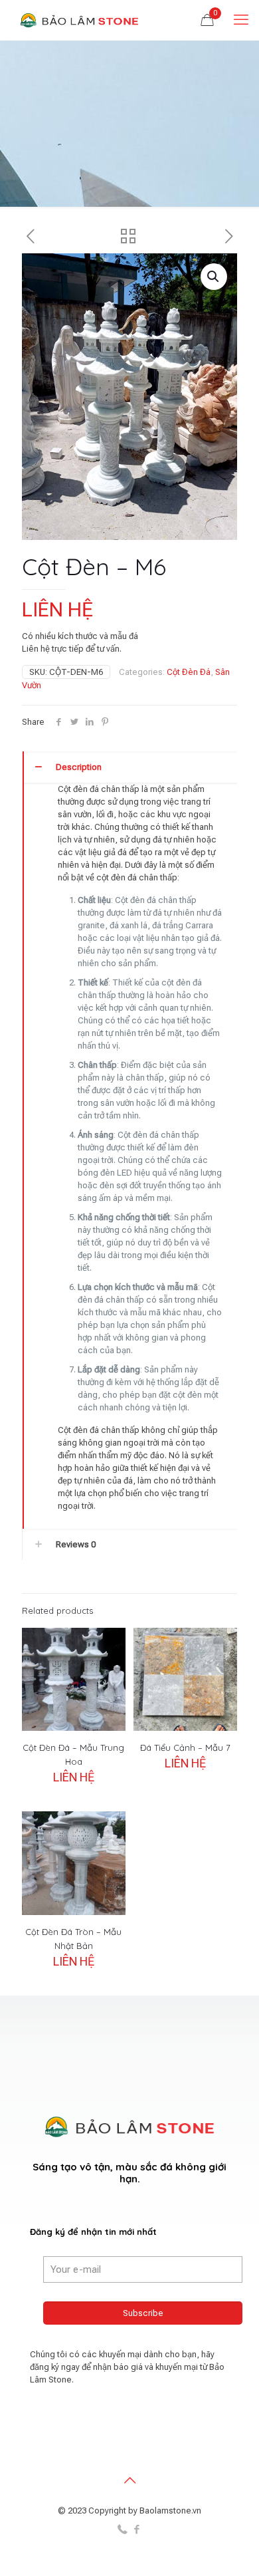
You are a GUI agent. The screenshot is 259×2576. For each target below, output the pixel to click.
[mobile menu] (241, 20)
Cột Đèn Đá (189, 672)
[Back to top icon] (129, 2480)
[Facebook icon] (136, 2529)
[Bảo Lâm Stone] (80, 20)
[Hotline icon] (123, 2529)
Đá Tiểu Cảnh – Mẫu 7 (185, 1747)
